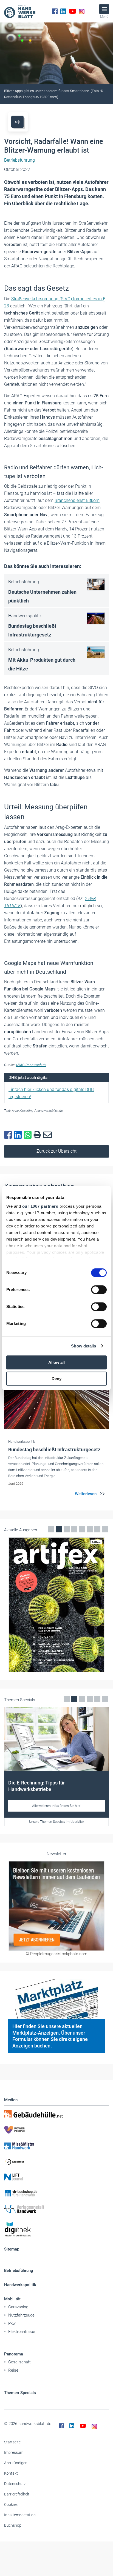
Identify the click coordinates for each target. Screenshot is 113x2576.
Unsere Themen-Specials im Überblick (57, 1822)
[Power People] (56, 2130)
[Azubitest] (56, 2161)
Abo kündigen (16, 2463)
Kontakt (11, 2473)
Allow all (56, 1362)
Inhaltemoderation (20, 2515)
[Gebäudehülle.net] (56, 2114)
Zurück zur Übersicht (56, 1151)
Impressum (14, 2452)
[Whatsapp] (29, 1135)
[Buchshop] (56, 2193)
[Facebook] (55, 11)
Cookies (11, 2504)
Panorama (14, 2354)
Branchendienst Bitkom (77, 500)
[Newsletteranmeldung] (56, 1906)
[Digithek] (56, 2230)
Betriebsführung (19, 2271)
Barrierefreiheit (17, 2494)
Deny (56, 1379)
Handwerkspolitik (20, 2285)
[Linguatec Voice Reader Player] (17, 122)
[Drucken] (38, 1135)
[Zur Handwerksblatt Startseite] (20, 11)
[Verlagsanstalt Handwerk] (56, 2209)
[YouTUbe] (73, 11)
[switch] (99, 1290)
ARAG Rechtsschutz (31, 1065)
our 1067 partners (40, 1206)
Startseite (12, 2442)
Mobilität (12, 2299)
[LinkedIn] (63, 11)
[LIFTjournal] (56, 2177)
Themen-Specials (20, 2393)
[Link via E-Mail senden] (49, 1135)
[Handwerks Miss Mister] (56, 2146)
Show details (84, 1346)
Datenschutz (15, 2484)
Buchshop (13, 2525)
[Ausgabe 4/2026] (56, 1605)
